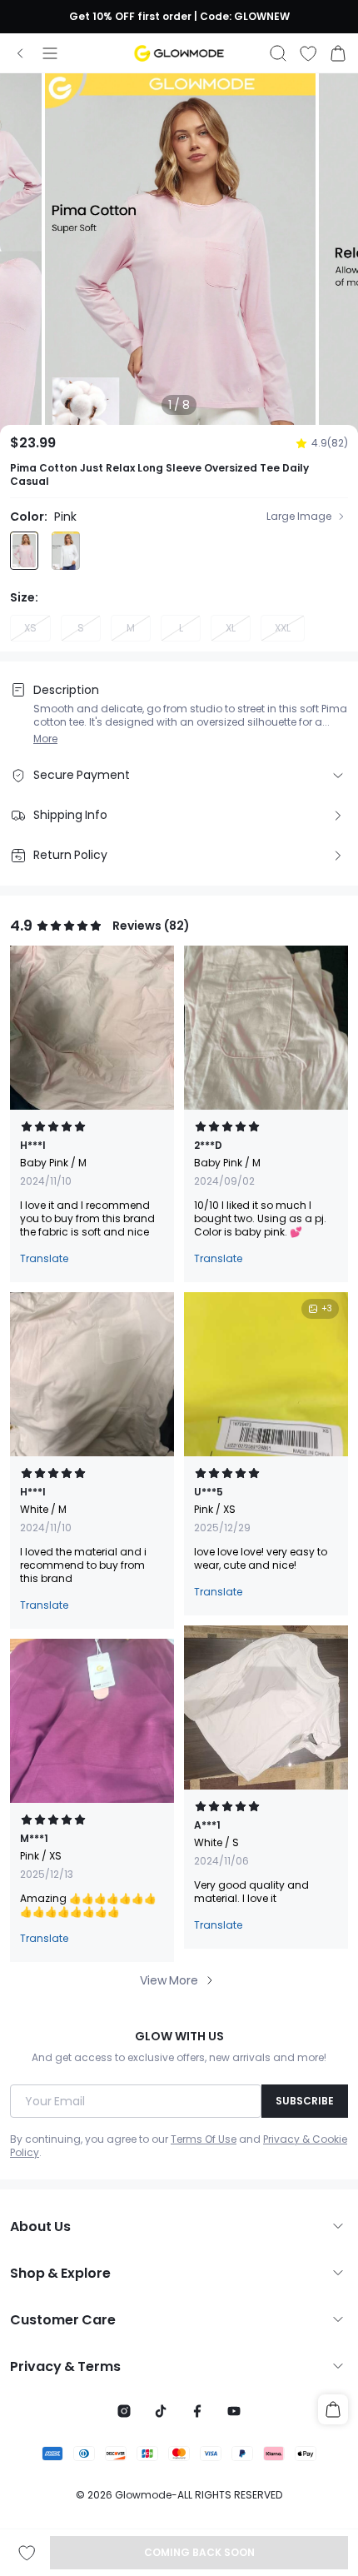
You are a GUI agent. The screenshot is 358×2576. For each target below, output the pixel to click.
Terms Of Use (204, 2139)
